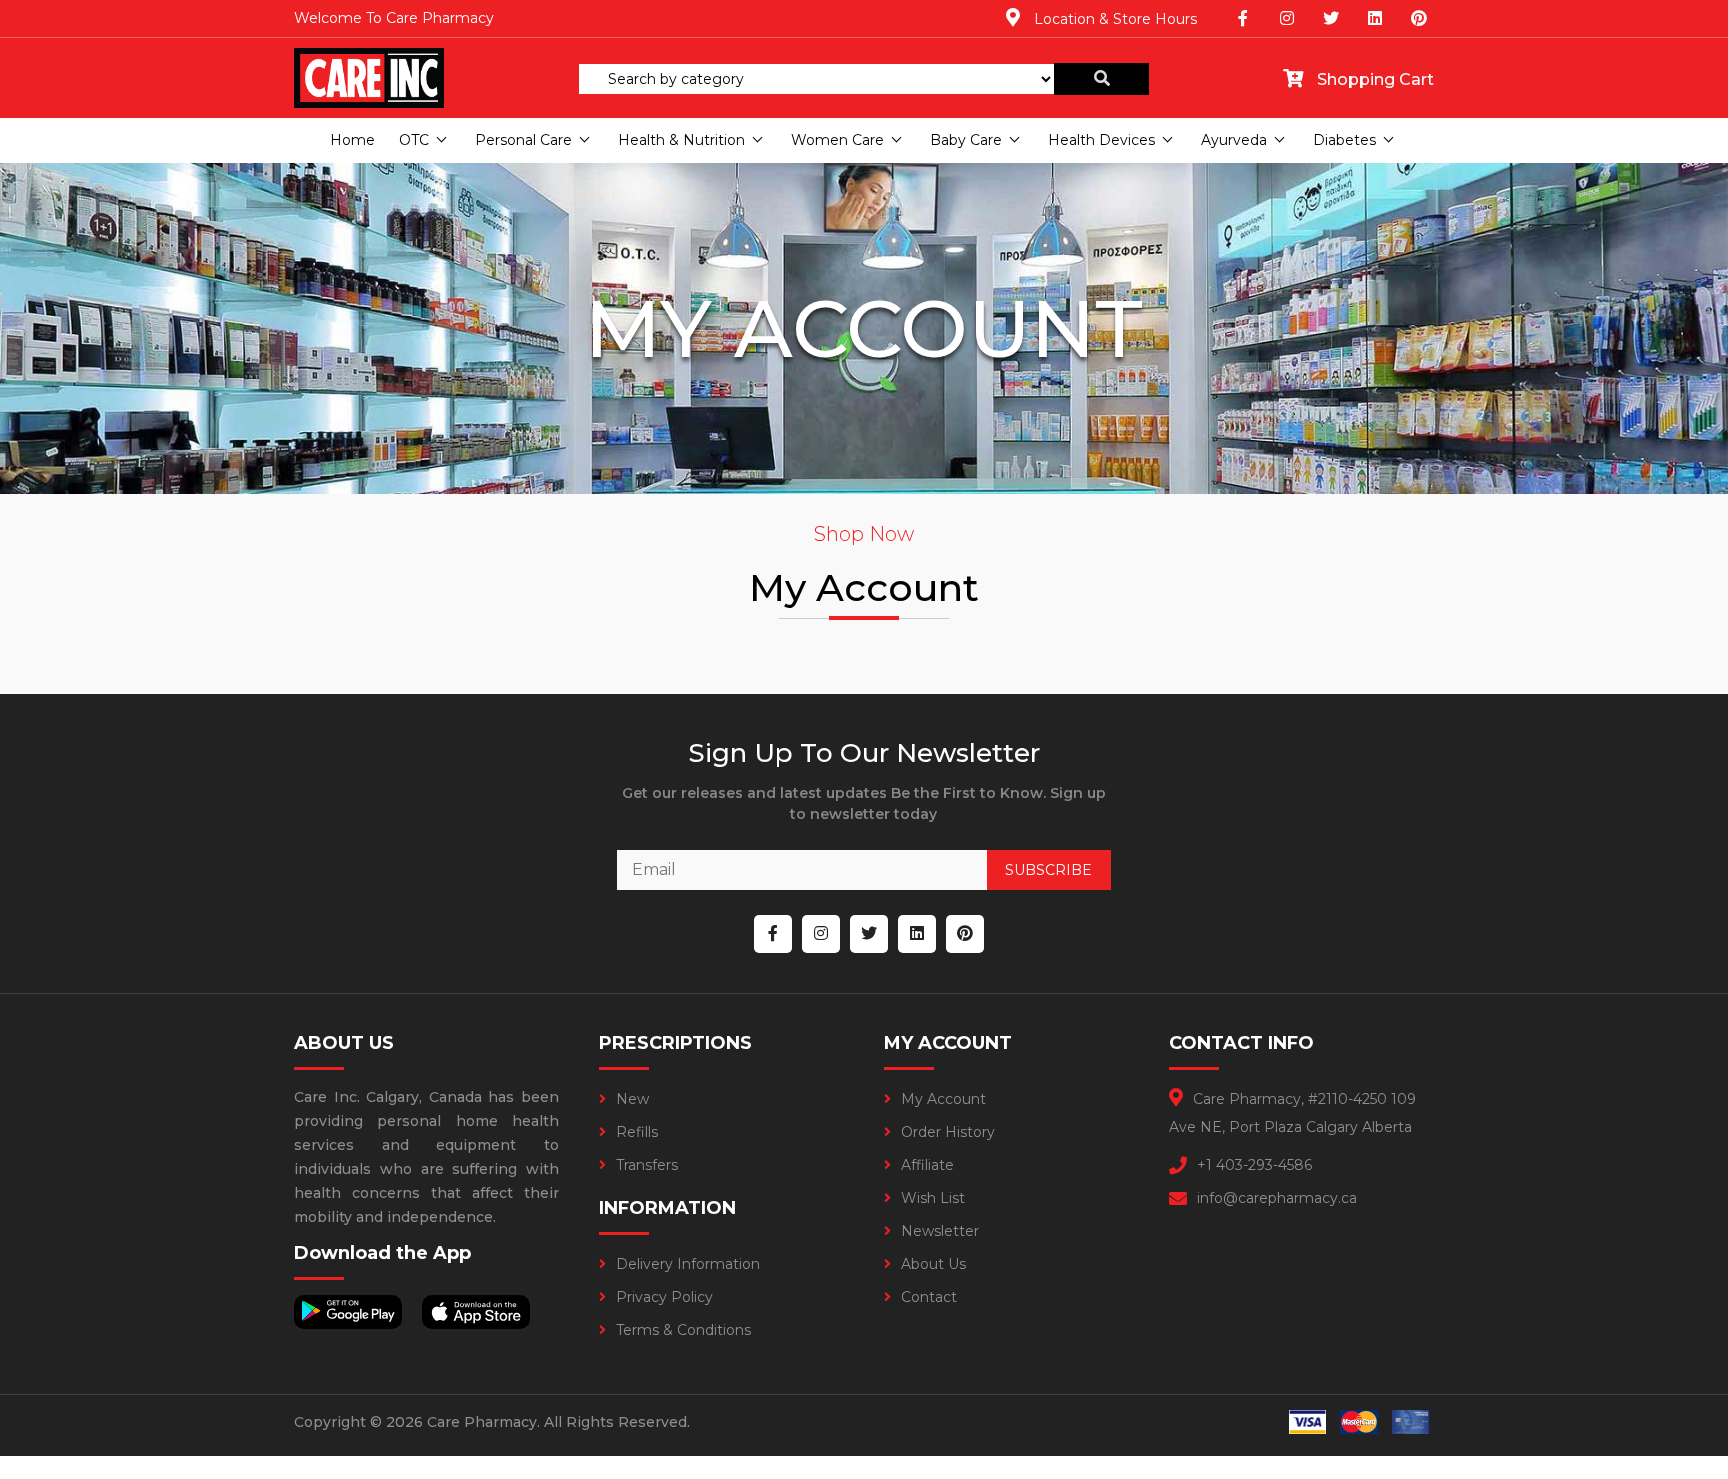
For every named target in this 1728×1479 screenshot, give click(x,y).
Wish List (933, 1198)
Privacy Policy (664, 1297)
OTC (414, 140)
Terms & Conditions (683, 1330)
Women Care (837, 140)
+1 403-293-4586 (1254, 1165)
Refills (637, 1132)
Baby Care (966, 140)
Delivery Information (688, 1264)
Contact (929, 1297)
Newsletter (940, 1231)
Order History (948, 1132)
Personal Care (523, 140)
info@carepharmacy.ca (1277, 1198)
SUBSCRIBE (1048, 870)
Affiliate (927, 1165)
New (632, 1099)
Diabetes (1344, 140)
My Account (943, 1099)
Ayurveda (1234, 140)
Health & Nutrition (681, 140)
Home (352, 140)
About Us (933, 1264)
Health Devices (1101, 140)
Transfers (647, 1165)
